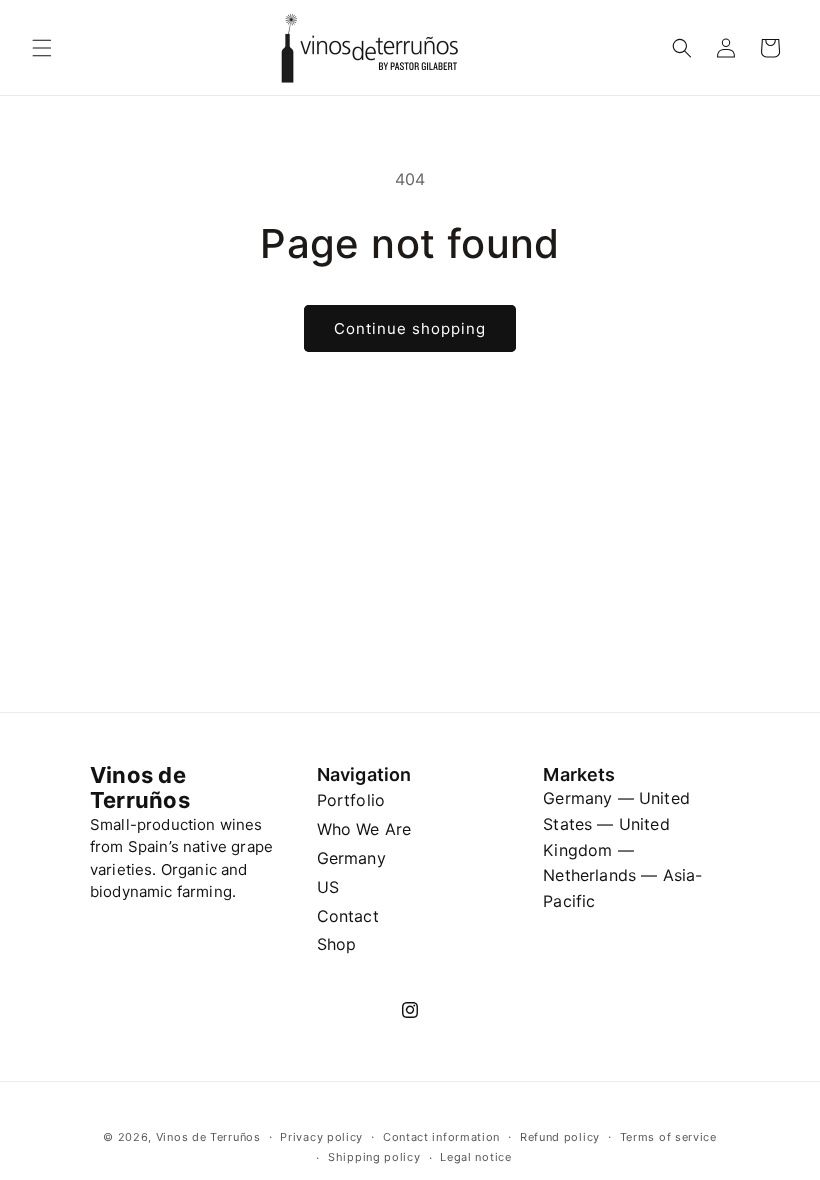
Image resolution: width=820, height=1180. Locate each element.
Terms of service (668, 1137)
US (328, 887)
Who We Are (364, 829)
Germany (351, 858)
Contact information (441, 1137)
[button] (42, 48)
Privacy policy (321, 1137)
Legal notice (475, 1157)
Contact (348, 916)
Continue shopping (410, 328)
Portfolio (351, 800)
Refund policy (560, 1137)
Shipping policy (374, 1157)
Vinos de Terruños (208, 1137)
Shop (337, 944)
